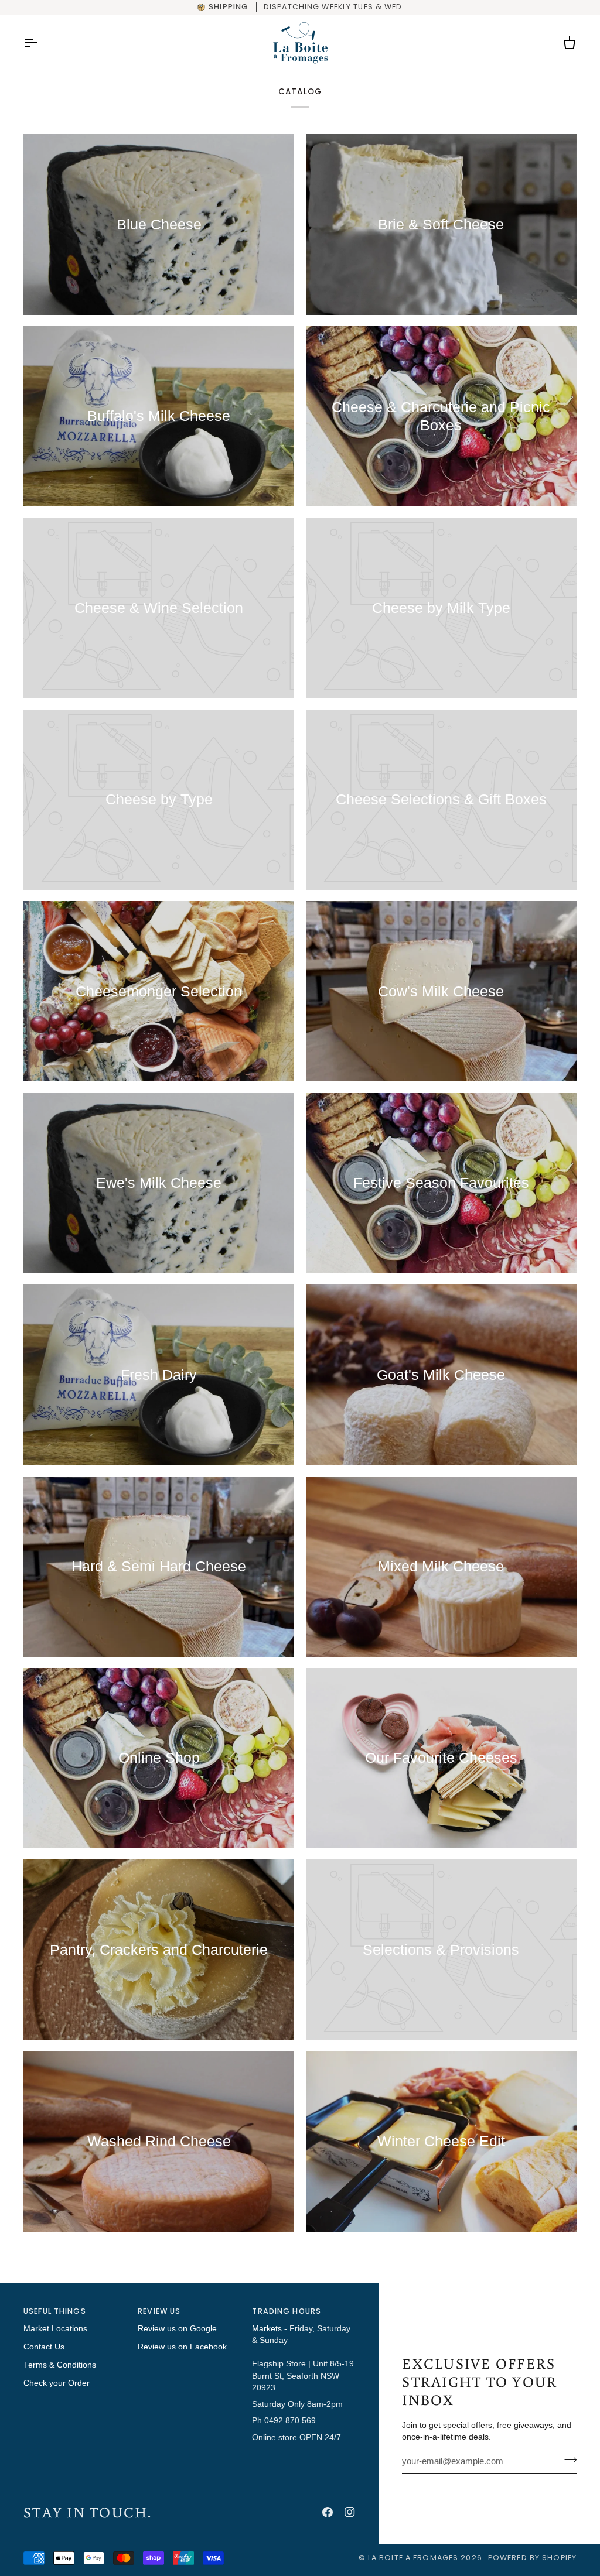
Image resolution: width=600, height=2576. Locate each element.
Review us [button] (159, 2311)
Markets (267, 2329)
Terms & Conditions (60, 2365)
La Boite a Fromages (415, 2558)
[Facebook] (328, 2512)
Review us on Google (177, 2329)
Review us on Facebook (182, 2347)
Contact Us (44, 2347)
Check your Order (57, 2383)
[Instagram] (350, 2512)
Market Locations (55, 2329)
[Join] (567, 2460)
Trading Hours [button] (287, 2311)
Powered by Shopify (532, 2558)
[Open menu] (41, 43)
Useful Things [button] (55, 2311)
